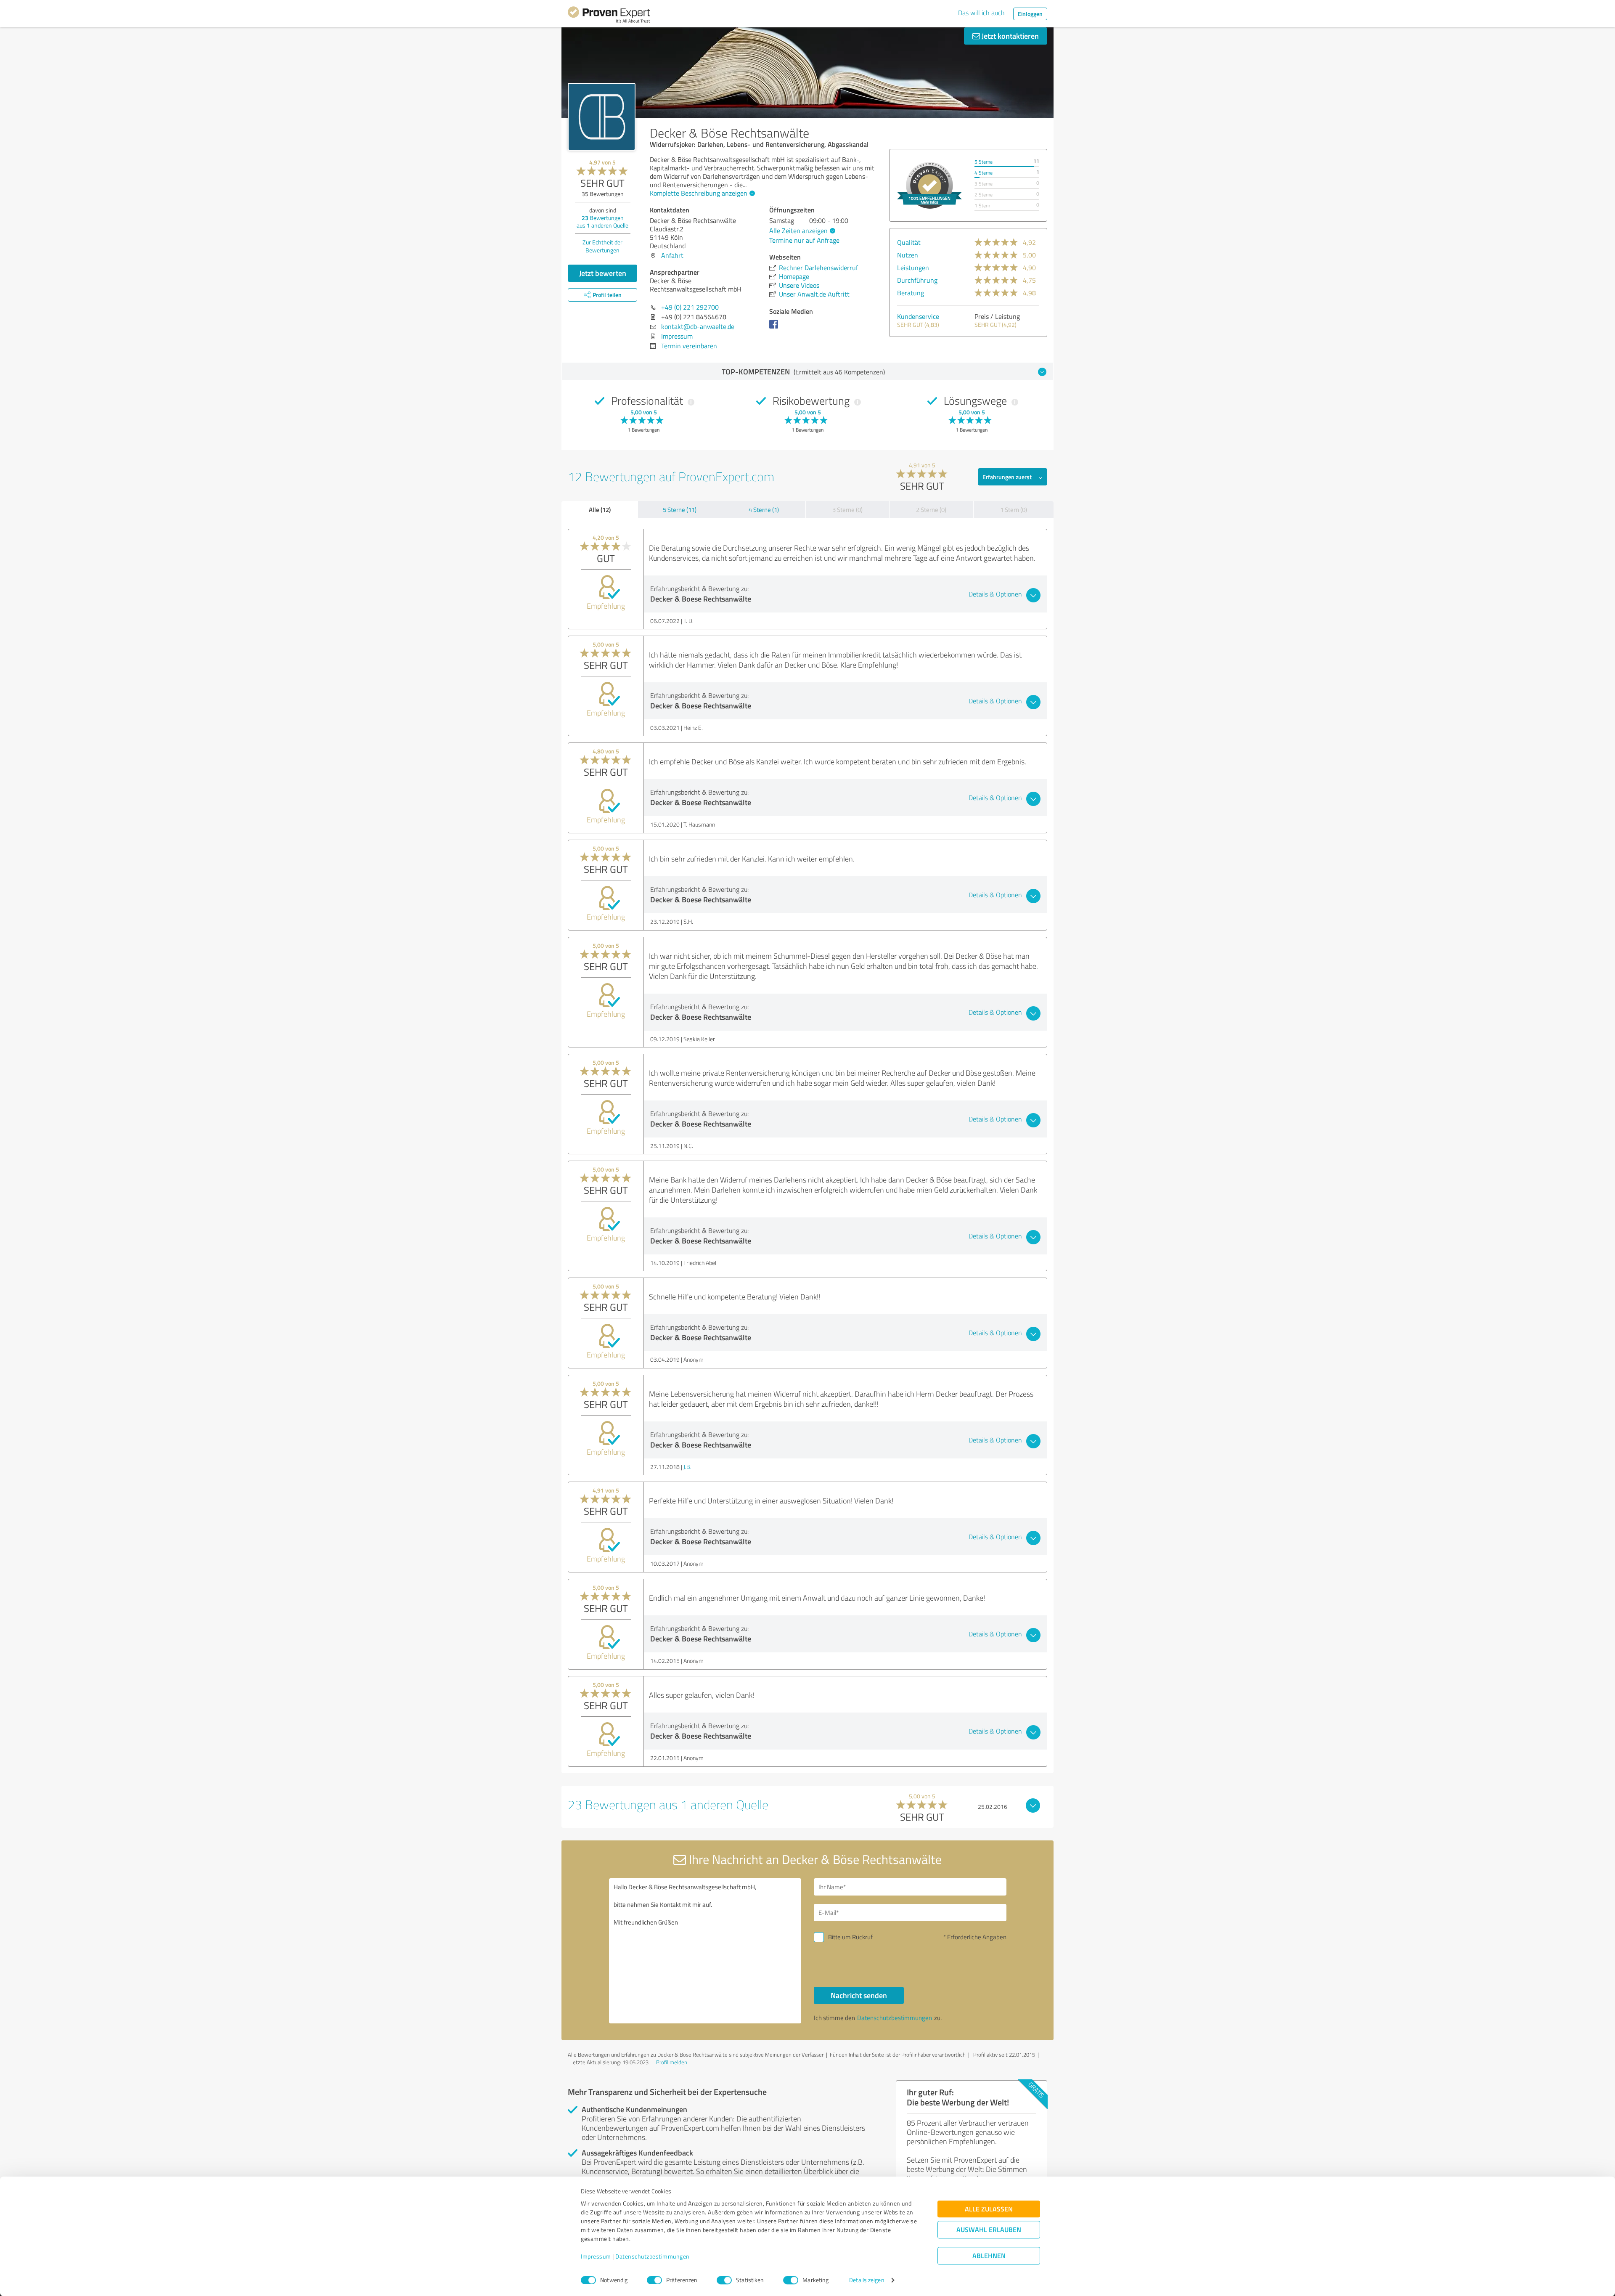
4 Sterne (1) (764, 510)
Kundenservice (918, 316)
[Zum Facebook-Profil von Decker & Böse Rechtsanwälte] (775, 328)
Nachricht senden (859, 1995)
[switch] (654, 2280)
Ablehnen (989, 2256)
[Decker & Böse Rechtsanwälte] (602, 117)
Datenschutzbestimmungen (653, 2257)
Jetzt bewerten (603, 273)
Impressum (596, 2257)
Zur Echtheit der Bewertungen (602, 246)
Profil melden (672, 2062)
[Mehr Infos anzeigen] (929, 185)
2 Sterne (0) (931, 510)
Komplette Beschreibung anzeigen (699, 193)
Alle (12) (600, 509)
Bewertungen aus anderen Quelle (602, 221)
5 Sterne (984, 162)
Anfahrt (672, 255)
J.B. (687, 1467)
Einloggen (1030, 14)
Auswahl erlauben (989, 2230)
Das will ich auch (981, 13)
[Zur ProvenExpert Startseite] (609, 16)
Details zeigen (867, 2280)
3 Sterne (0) (847, 510)
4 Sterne (984, 173)
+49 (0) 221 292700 (690, 307)
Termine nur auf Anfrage (804, 240)
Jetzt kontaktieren (1009, 36)
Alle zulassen (989, 2209)
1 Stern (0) (1014, 510)
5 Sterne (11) (680, 510)
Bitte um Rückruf (850, 1937)
